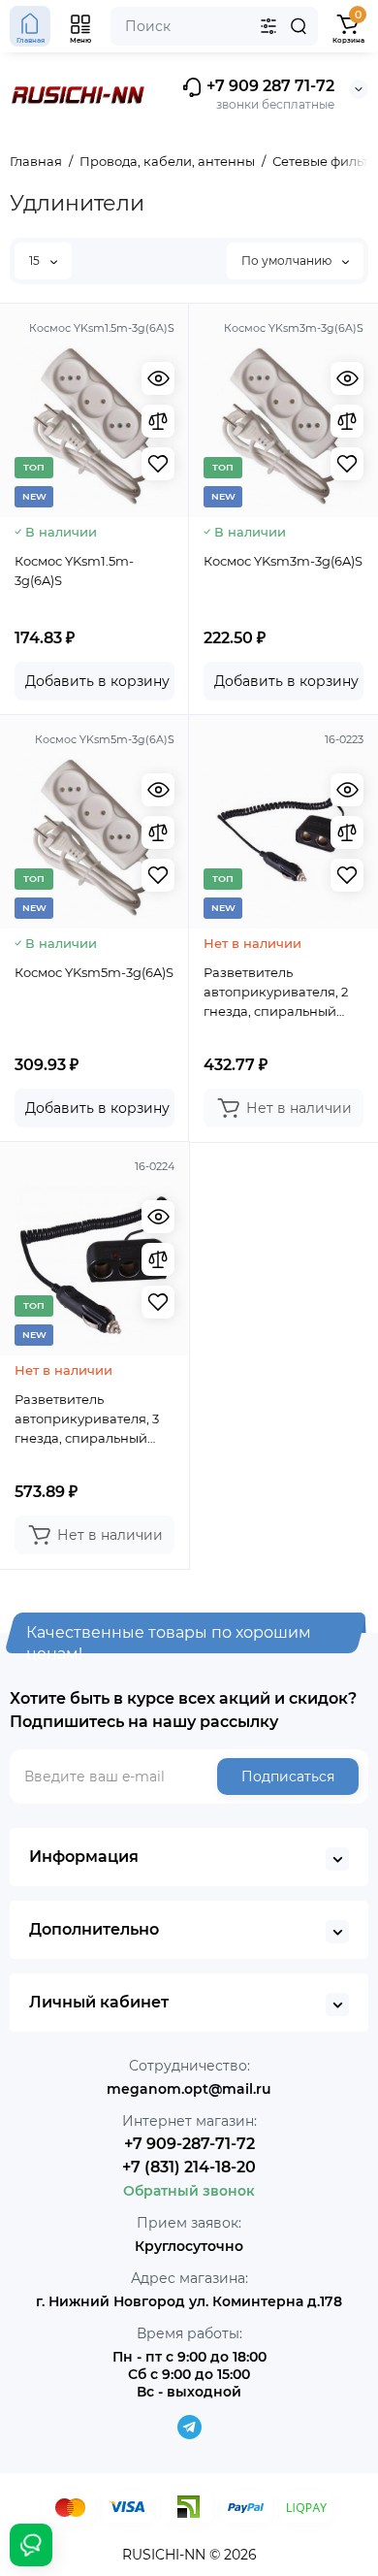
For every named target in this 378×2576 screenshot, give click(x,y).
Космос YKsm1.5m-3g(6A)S (74, 571)
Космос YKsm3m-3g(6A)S (283, 561)
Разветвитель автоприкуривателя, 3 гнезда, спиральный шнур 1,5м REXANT (87, 1419)
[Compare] (158, 421)
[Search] (299, 26)
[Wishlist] (158, 464)
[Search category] (268, 26)
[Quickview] (158, 378)
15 (36, 261)
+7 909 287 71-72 (268, 86)
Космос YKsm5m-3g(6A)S (94, 972)
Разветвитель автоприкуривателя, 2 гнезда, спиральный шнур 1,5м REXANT (276, 993)
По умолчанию (288, 261)
